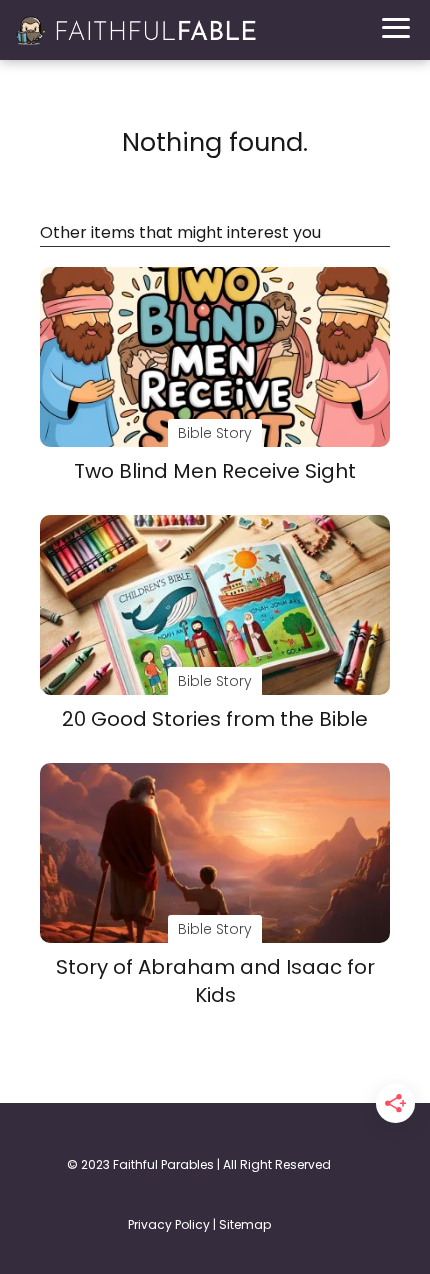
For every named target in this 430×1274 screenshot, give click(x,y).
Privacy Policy (169, 1224)
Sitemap (245, 1224)
